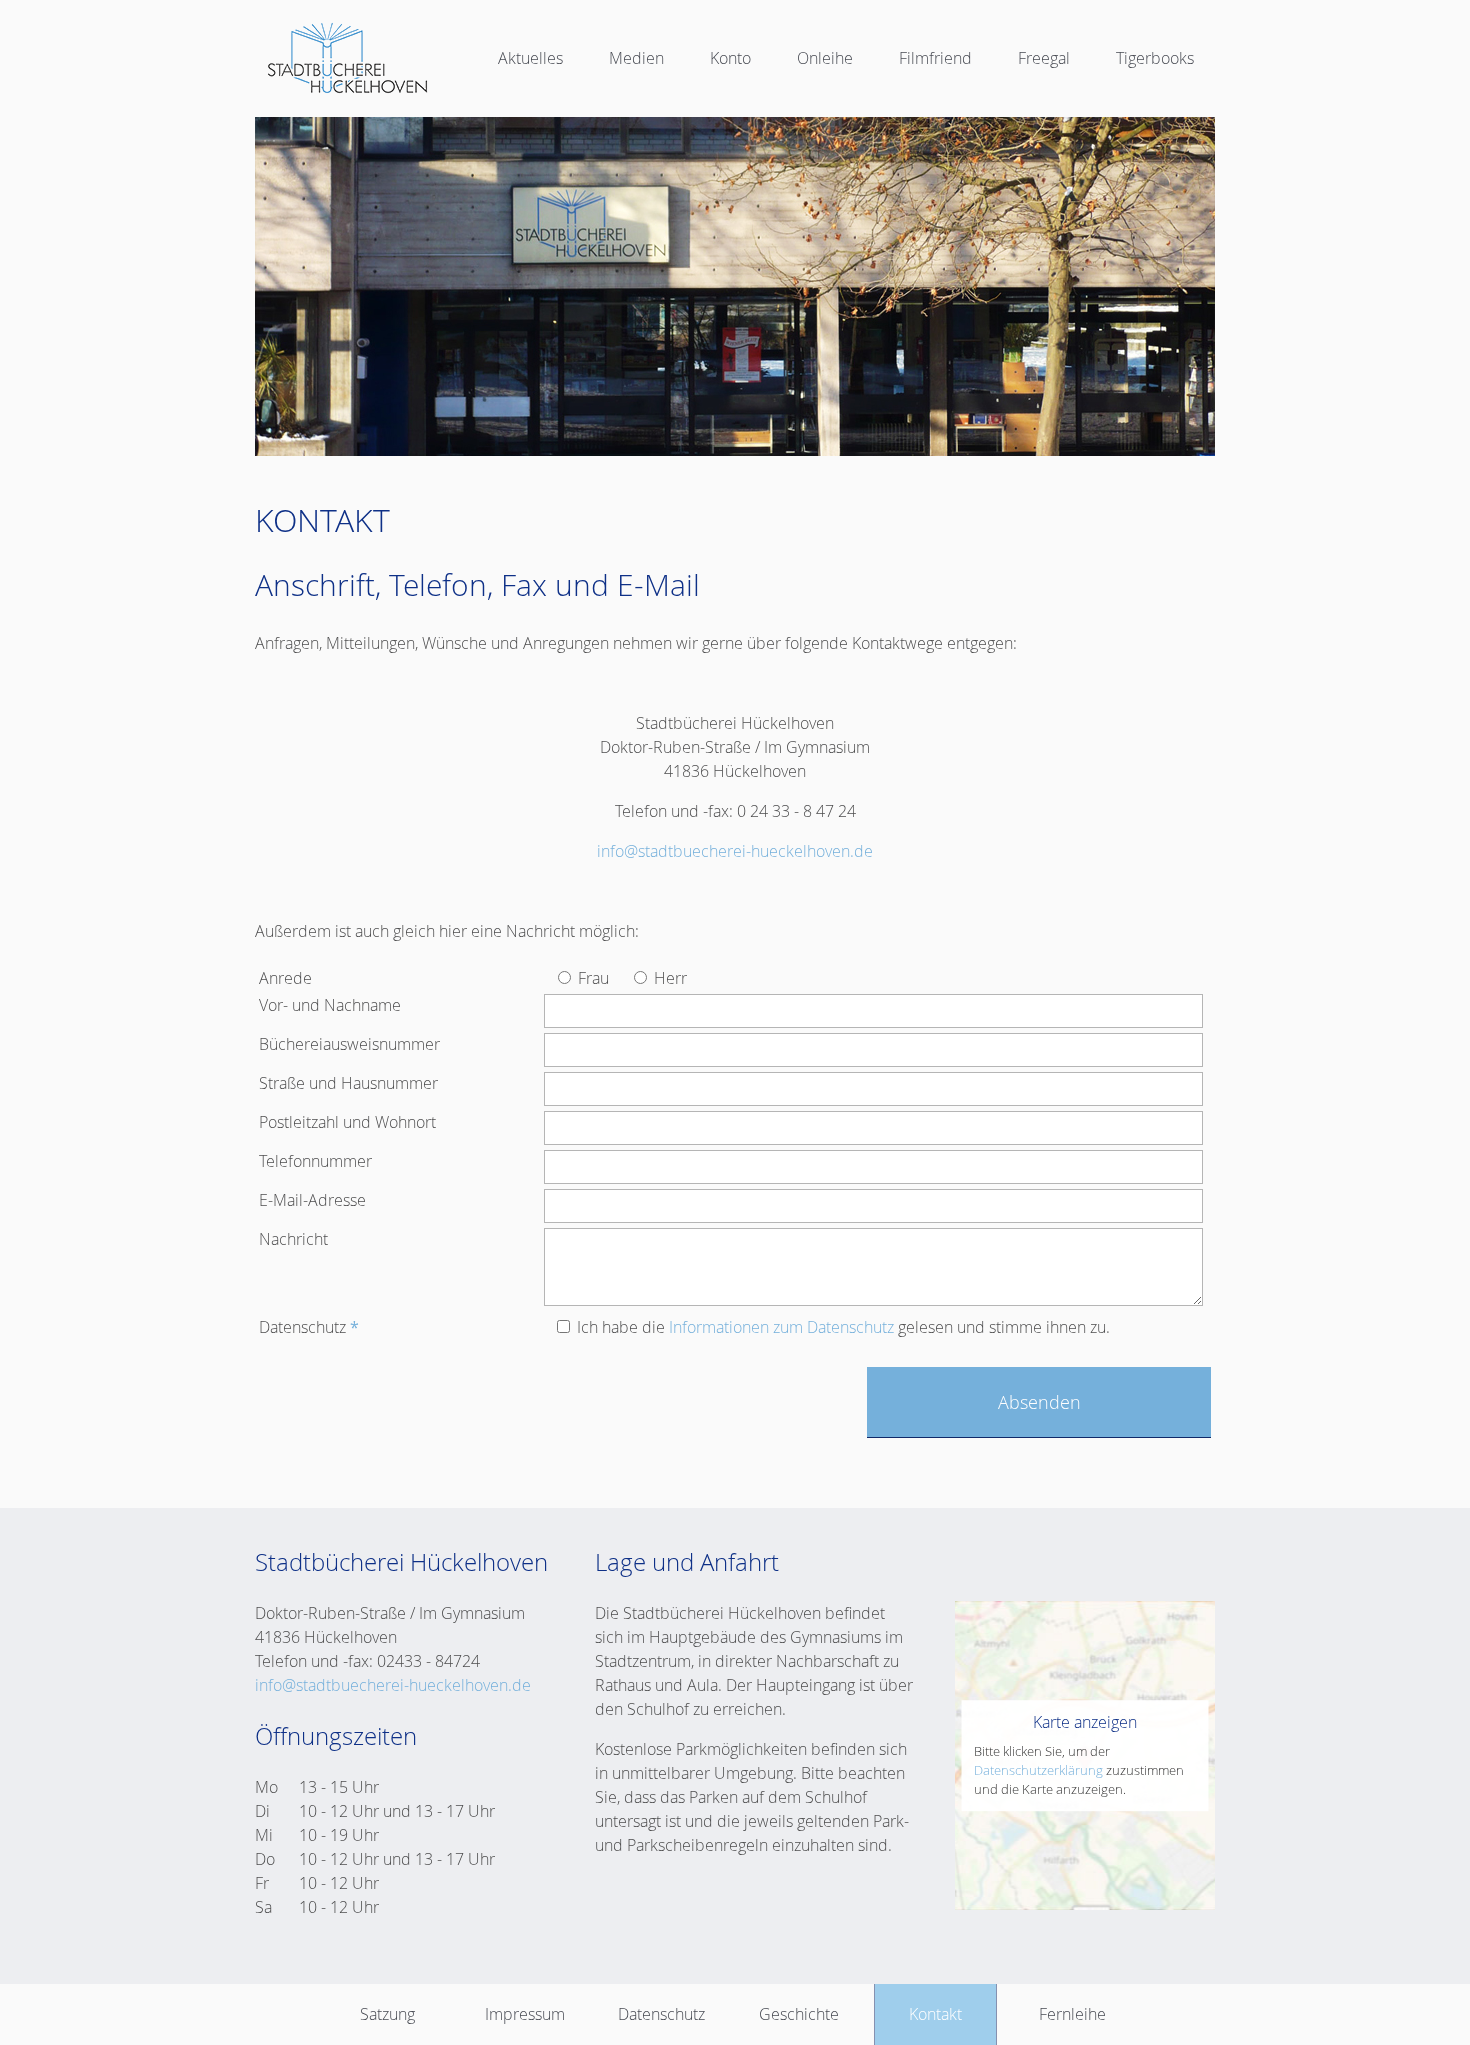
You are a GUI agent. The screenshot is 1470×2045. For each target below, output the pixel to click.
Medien (636, 58)
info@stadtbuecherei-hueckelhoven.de (735, 851)
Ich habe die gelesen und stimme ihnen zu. (841, 1327)
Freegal (1044, 58)
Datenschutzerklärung (1038, 1770)
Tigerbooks (1155, 58)
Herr (668, 978)
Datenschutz (661, 2014)
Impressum (525, 2014)
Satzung (387, 2014)
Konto (730, 58)
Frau (591, 978)
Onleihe (825, 58)
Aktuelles (530, 58)
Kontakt (935, 2014)
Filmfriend (935, 58)
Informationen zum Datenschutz (781, 1327)
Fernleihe (1072, 2014)
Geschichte (799, 2014)
